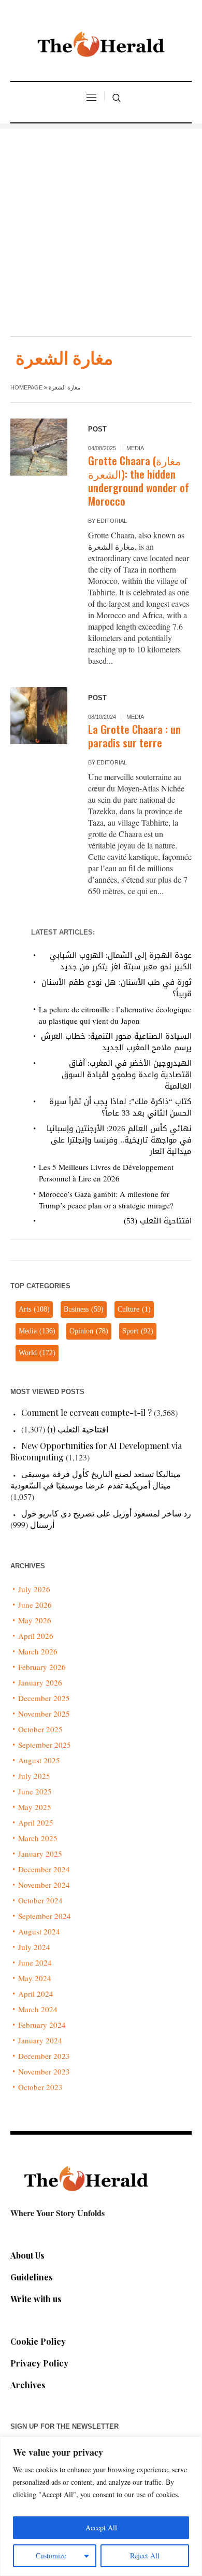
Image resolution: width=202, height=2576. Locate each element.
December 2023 (44, 2056)
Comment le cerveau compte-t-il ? (86, 1412)
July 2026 (34, 1589)
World (37, 1353)
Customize (51, 2556)
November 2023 (44, 2071)
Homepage (26, 387)
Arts (34, 1309)
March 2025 (38, 1838)
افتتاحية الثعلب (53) (158, 1221)
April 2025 (36, 1822)
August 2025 (39, 1760)
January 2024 (40, 2040)
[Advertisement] (101, 230)
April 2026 (36, 1636)
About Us (27, 2255)
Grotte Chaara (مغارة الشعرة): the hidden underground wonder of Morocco (139, 481)
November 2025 (44, 1714)
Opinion (89, 1331)
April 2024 (36, 1994)
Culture (134, 1309)
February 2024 (42, 2025)
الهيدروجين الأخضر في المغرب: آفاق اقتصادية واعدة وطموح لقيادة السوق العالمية (127, 1075)
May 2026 (35, 1620)
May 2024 (35, 1978)
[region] (101, 2506)
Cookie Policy (38, 2341)
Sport (138, 1331)
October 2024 (40, 1900)
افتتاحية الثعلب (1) (78, 1429)
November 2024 (44, 1885)
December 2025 (44, 1698)
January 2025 (40, 1854)
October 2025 (40, 1729)
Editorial (112, 521)
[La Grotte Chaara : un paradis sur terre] (39, 716)
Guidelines (32, 2277)
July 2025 (34, 1776)
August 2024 (39, 1931)
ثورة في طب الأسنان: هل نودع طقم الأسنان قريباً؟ (117, 988)
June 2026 (35, 1605)
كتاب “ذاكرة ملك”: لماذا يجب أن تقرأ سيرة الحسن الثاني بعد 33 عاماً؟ (120, 1107)
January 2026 (40, 1682)
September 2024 (45, 1916)
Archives (28, 2385)
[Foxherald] (101, 47)
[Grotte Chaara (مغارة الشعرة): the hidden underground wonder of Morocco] (39, 447)
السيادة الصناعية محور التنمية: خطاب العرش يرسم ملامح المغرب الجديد (116, 1042)
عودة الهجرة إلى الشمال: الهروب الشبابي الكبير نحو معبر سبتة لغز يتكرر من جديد (121, 961)
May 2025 (35, 1807)
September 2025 (45, 1745)
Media (135, 448)
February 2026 (42, 1667)
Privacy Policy (39, 2363)
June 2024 (35, 1962)
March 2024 (38, 2009)
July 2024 (34, 1947)
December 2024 (44, 1869)
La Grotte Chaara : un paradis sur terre (134, 736)
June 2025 (35, 1791)
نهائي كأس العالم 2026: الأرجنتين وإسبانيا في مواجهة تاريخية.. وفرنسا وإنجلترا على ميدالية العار (119, 1140)
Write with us (36, 2299)
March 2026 (38, 1651)
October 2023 (40, 2087)
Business (84, 1309)
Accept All (101, 2528)
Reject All (145, 2556)
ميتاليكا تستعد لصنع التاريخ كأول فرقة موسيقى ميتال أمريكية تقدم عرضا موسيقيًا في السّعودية (96, 1479)
